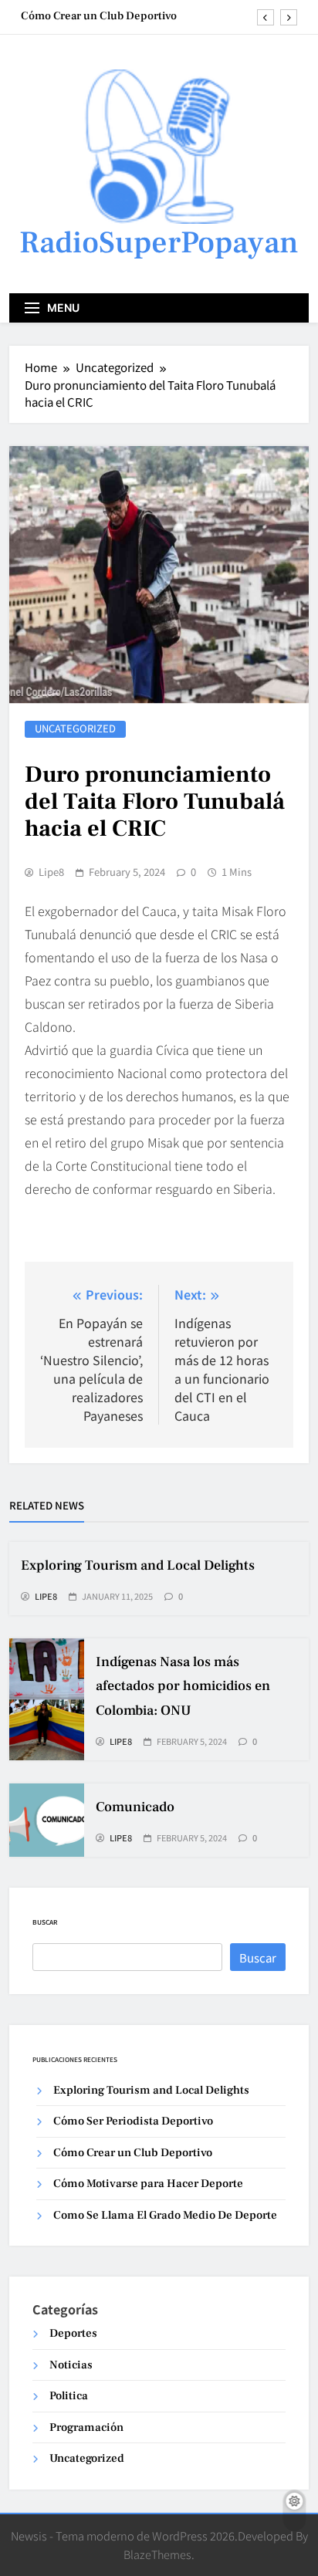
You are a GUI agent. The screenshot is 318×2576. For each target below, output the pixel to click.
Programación (86, 2427)
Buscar (45, 1922)
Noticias (71, 2365)
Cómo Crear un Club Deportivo (99, 16)
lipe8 (51, 872)
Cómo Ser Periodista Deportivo (133, 2121)
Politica (69, 2396)
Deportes (73, 2333)
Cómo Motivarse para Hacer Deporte (148, 2184)
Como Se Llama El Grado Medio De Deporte (165, 2215)
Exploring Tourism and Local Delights (138, 1565)
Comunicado (135, 1807)
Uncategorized (75, 729)
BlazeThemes (157, 2554)
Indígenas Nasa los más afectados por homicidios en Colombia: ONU (183, 1686)
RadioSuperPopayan (159, 243)
